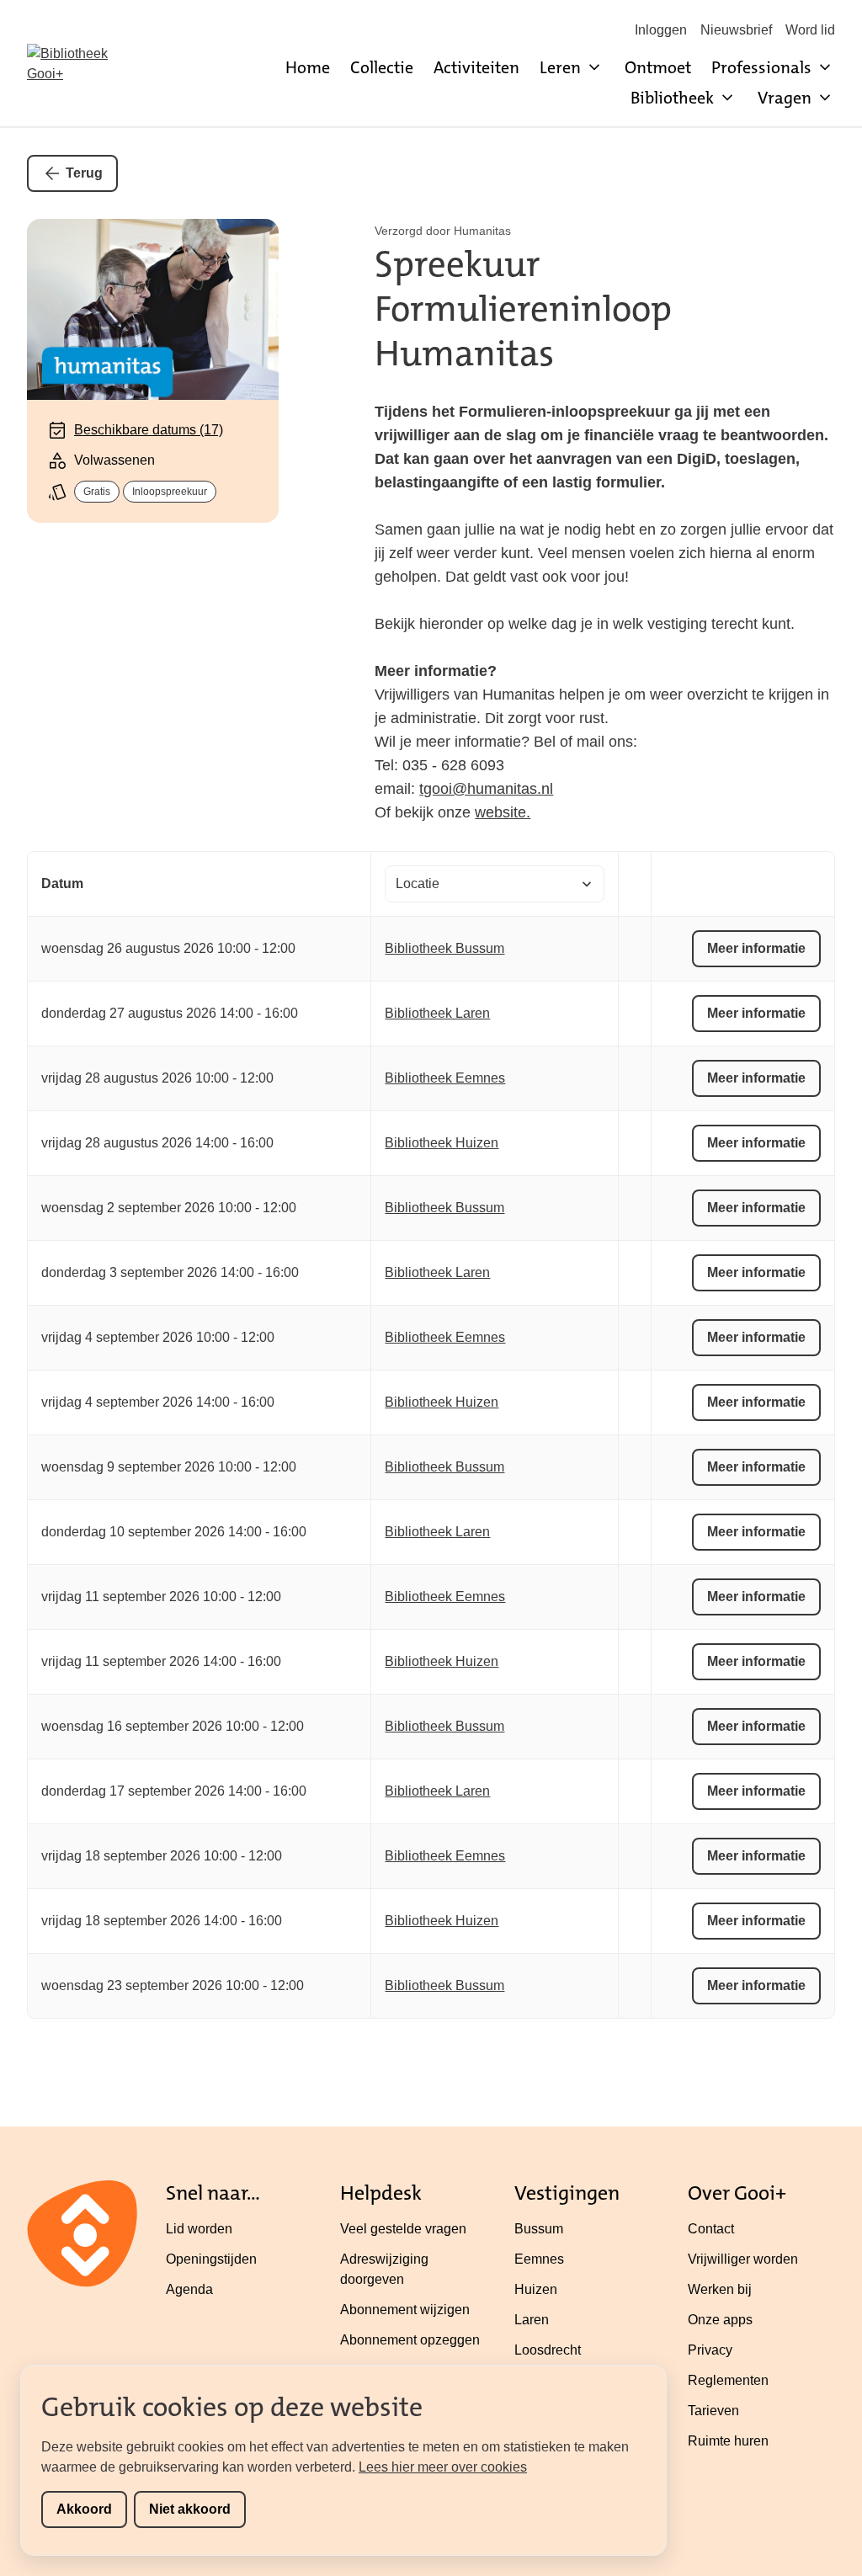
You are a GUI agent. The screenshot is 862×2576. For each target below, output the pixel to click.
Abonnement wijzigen (405, 2310)
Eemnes (539, 2259)
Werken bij (720, 2289)
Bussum (539, 2229)
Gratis (97, 492)
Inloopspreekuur (170, 492)
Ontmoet (658, 67)
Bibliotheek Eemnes (445, 1078)
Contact (711, 2229)
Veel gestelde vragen (403, 2229)
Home (308, 67)
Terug (84, 173)
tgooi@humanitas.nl (486, 789)
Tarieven (713, 2411)
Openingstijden (211, 2259)
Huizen (536, 2289)
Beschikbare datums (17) (149, 430)
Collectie (382, 67)
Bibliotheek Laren (437, 1013)
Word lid (810, 30)
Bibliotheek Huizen (442, 1143)
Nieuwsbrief (736, 30)
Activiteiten (476, 67)
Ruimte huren (728, 2441)
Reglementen (728, 2380)
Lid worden (199, 2229)
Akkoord (84, 2509)
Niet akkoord (190, 2509)
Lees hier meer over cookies (443, 2467)
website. (503, 812)
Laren (532, 2320)
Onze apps (720, 2320)
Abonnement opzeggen (410, 2340)
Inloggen (661, 30)
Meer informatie (756, 948)
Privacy (710, 2350)
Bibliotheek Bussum (444, 948)
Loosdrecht (548, 2350)
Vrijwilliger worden (743, 2259)
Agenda (189, 2289)
